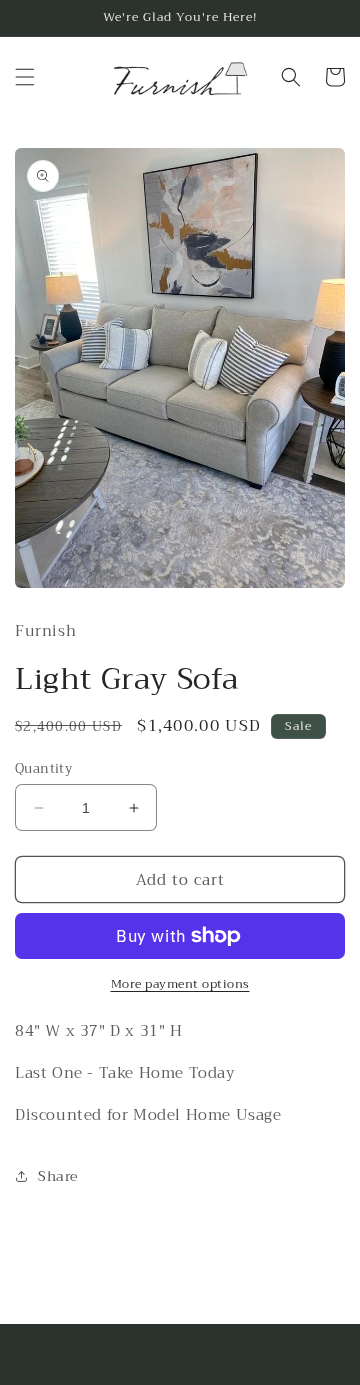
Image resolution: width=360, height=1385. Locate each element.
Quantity (43, 769)
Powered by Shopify (228, 1367)
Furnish (145, 1367)
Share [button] (58, 1176)
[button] (25, 77)
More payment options (180, 984)
